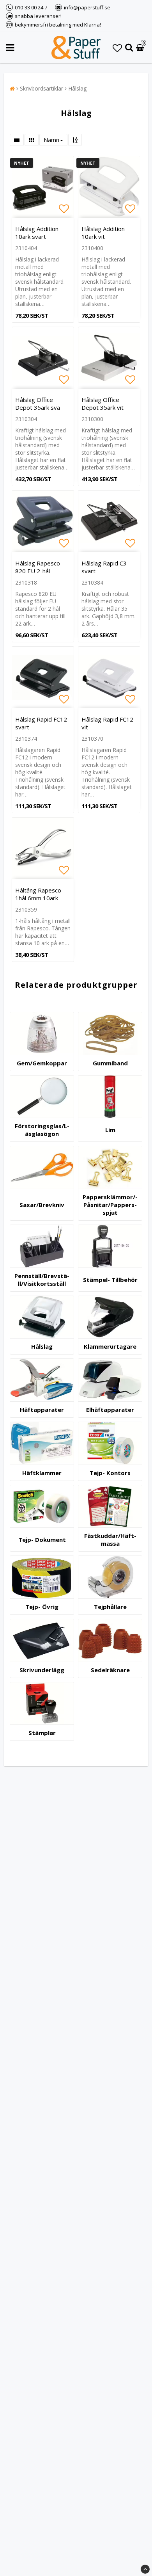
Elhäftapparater (110, 1410)
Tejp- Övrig (42, 1607)
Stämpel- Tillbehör (110, 1280)
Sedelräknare (110, 1670)
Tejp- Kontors (110, 1473)
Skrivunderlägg (42, 1670)
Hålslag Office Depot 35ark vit (103, 404)
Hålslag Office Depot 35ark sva (38, 404)
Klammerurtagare (110, 1346)
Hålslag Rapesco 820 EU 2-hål (38, 567)
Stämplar (42, 1733)
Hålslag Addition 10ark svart (37, 233)
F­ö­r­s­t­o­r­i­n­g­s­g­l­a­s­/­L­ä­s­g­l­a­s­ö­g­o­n (42, 1130)
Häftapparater (42, 1410)
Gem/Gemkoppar (42, 1063)
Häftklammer (42, 1473)
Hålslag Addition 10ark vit (103, 233)
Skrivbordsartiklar (42, 88)
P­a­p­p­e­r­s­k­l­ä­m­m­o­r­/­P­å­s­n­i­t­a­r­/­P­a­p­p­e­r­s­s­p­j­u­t (110, 1205)
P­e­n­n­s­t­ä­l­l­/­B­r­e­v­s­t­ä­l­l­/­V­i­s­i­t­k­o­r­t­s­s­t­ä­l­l (42, 1280)
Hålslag (77, 88)
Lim (110, 1130)
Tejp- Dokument (42, 1540)
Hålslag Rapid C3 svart (104, 567)
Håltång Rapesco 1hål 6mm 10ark (38, 894)
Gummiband (110, 1063)
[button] (117, 48)
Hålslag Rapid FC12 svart (41, 723)
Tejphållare (110, 1607)
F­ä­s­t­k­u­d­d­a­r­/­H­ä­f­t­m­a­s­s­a (110, 1540)
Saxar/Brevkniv (42, 1205)
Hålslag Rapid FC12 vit (107, 723)
